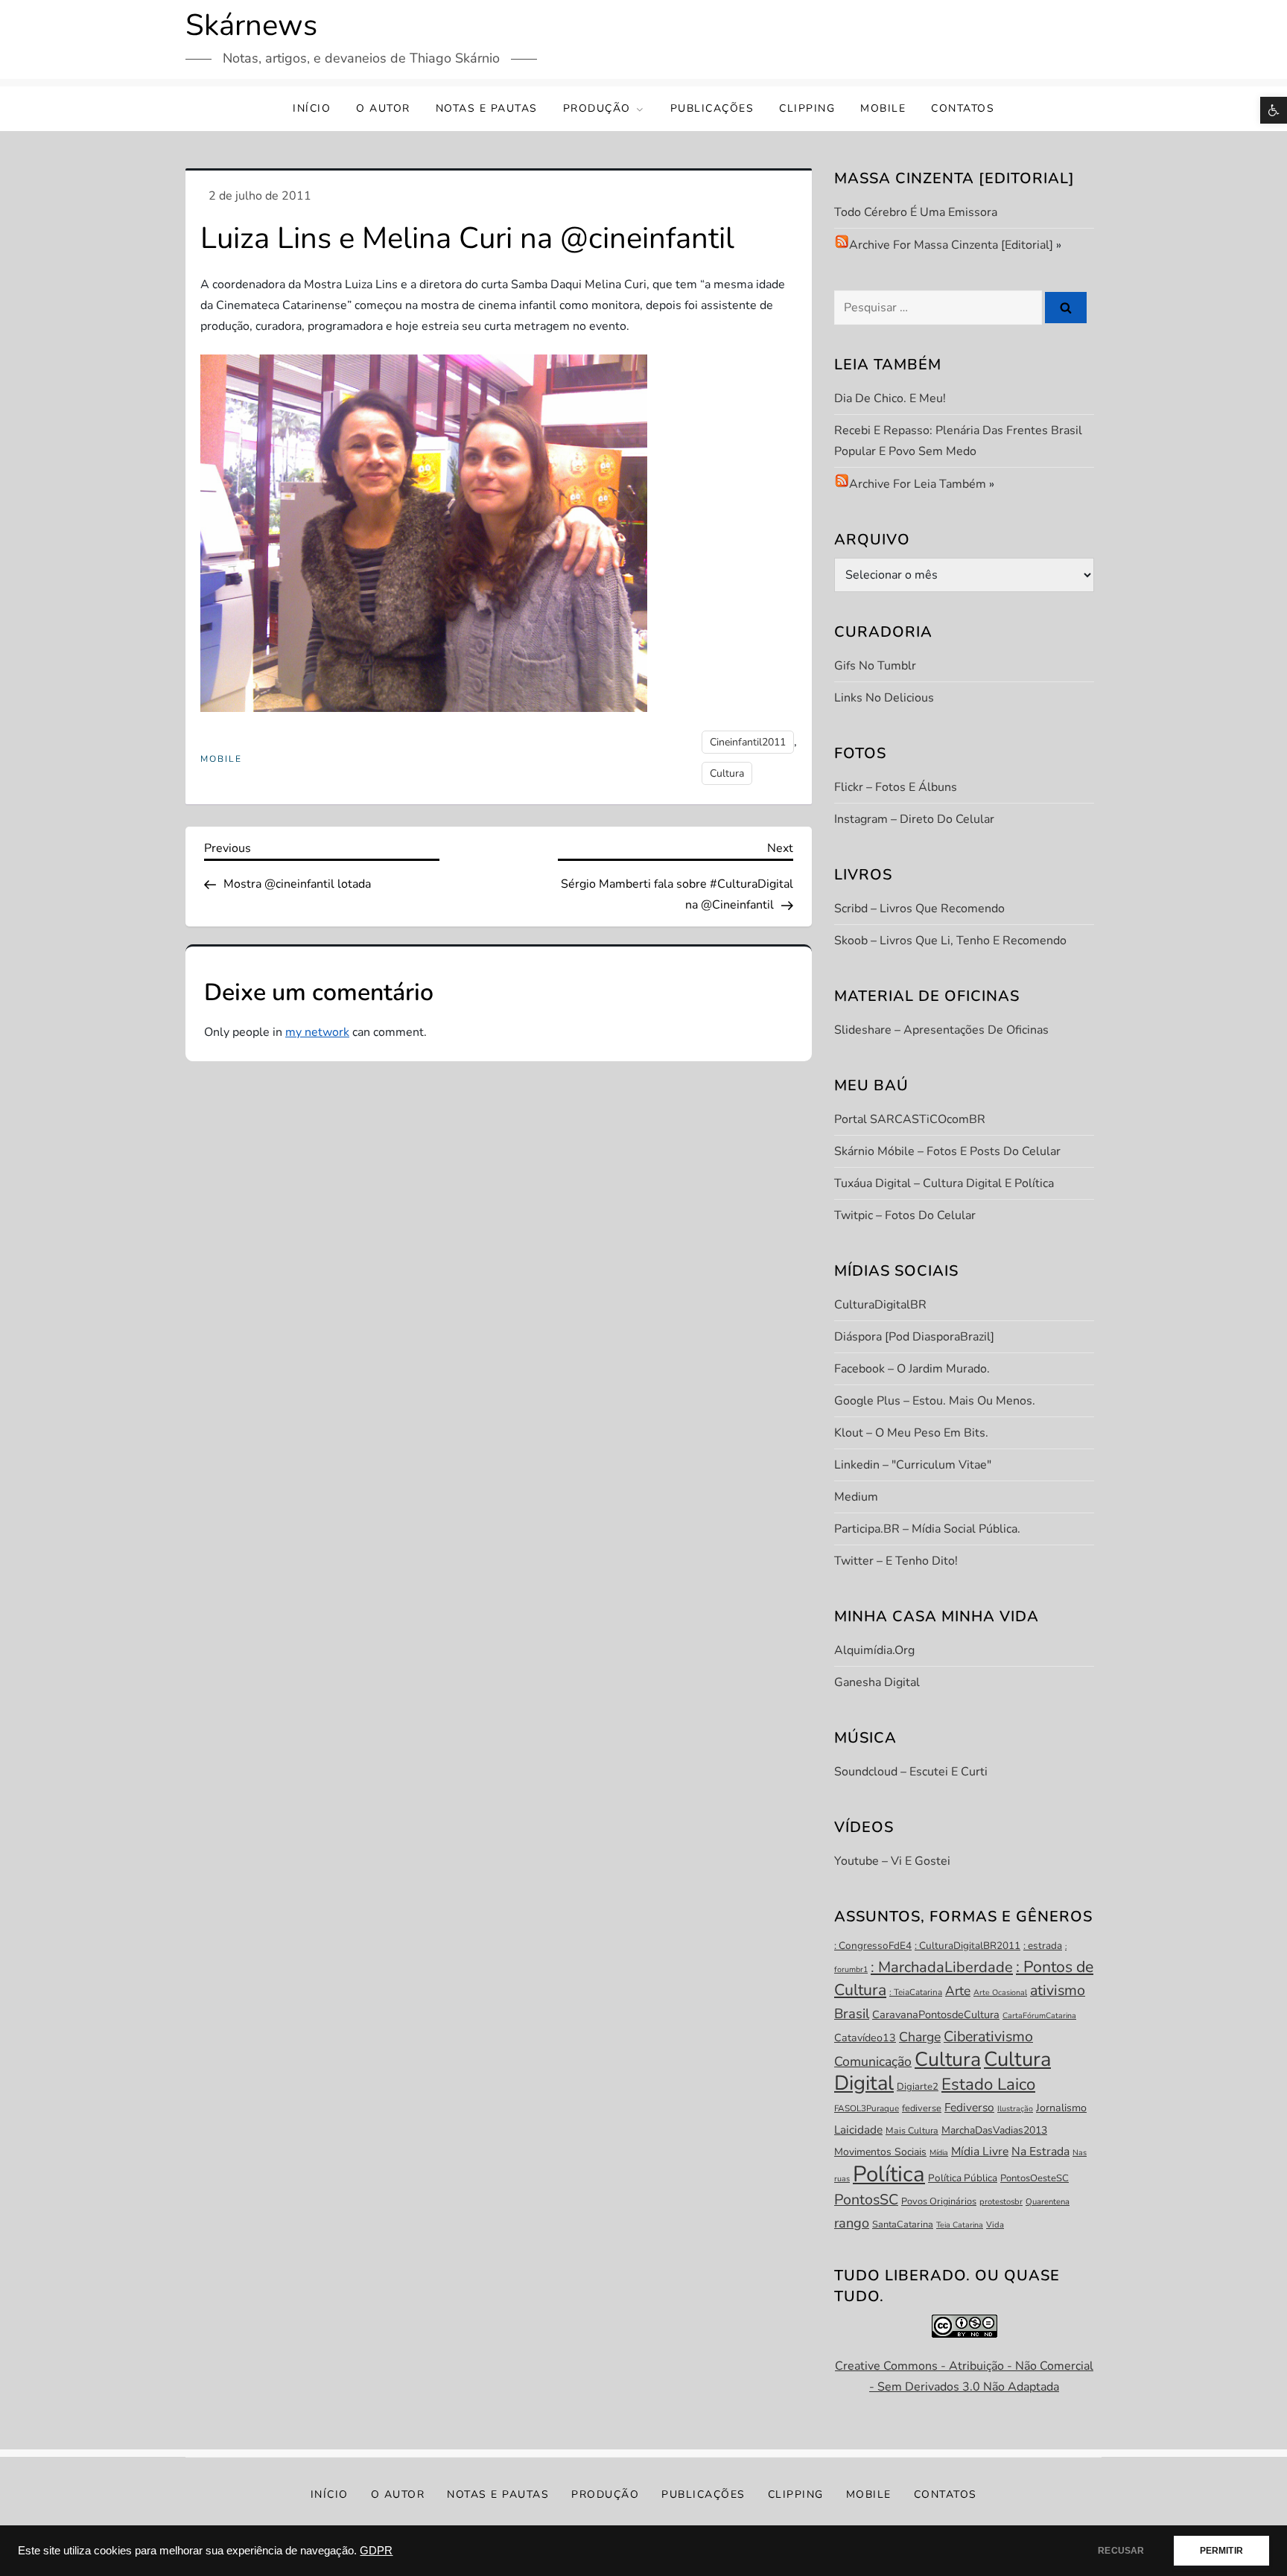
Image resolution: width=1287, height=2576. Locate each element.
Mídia (939, 2153)
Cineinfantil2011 (748, 742)
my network (317, 1032)
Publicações (712, 108)
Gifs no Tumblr (875, 666)
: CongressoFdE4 (873, 1946)
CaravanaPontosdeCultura (936, 2014)
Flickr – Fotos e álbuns (896, 787)
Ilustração (1015, 2109)
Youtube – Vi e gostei (892, 1861)
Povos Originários (939, 2201)
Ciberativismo (988, 2036)
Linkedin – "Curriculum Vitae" (913, 1465)
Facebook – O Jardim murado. (912, 1369)
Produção (597, 108)
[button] (1274, 110)
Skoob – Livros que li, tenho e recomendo (950, 941)
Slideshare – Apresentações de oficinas (941, 1030)
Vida (995, 2225)
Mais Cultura (912, 2131)
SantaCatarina (903, 2224)
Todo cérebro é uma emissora (916, 212)
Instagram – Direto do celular (914, 819)
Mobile (883, 108)
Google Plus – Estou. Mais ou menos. (935, 1401)
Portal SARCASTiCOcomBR (910, 1119)
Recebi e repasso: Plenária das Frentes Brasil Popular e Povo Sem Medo (958, 441)
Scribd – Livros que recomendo (919, 909)
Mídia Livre (980, 2152)
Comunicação (873, 2061)
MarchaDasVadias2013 (994, 2130)
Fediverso (969, 2107)
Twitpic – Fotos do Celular (905, 1215)
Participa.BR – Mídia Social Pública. (927, 1529)
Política (889, 2174)
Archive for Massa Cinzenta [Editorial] (951, 245)
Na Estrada (1040, 2152)
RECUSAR (1121, 2551)
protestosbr (1001, 2202)
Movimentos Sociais (880, 2152)
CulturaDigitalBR (880, 1305)
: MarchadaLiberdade (942, 1967)
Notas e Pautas (487, 108)
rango (852, 2223)
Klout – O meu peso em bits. (911, 1433)
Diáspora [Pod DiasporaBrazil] (914, 1337)
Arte (958, 1991)
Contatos (963, 108)
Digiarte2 (918, 2087)
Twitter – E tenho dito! (896, 1561)
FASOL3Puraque (867, 2108)
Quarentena (1048, 2202)
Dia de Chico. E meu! (890, 398)
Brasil (852, 2014)
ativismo (1058, 1990)
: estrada (1043, 1946)
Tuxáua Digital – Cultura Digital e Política (944, 1183)
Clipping (807, 108)
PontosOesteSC (1035, 2178)
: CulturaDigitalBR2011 (967, 1946)
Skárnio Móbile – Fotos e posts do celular (947, 1151)
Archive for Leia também (918, 484)
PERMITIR (1221, 2551)
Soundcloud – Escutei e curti (911, 1772)
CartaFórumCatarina (1039, 2016)
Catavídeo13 (865, 2038)
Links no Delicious (884, 698)
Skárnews (251, 25)
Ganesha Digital (877, 1682)
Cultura (727, 773)
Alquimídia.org (874, 1650)
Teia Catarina (960, 2225)
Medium (856, 1497)
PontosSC (866, 2200)
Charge (920, 2037)
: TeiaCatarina (916, 1992)
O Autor (383, 108)
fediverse (922, 2108)
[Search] (1066, 308)
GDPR (376, 2551)
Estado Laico (988, 2084)
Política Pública (963, 2178)
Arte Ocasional (1000, 1993)
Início (312, 108)
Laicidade (858, 2130)
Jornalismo (1061, 2108)
